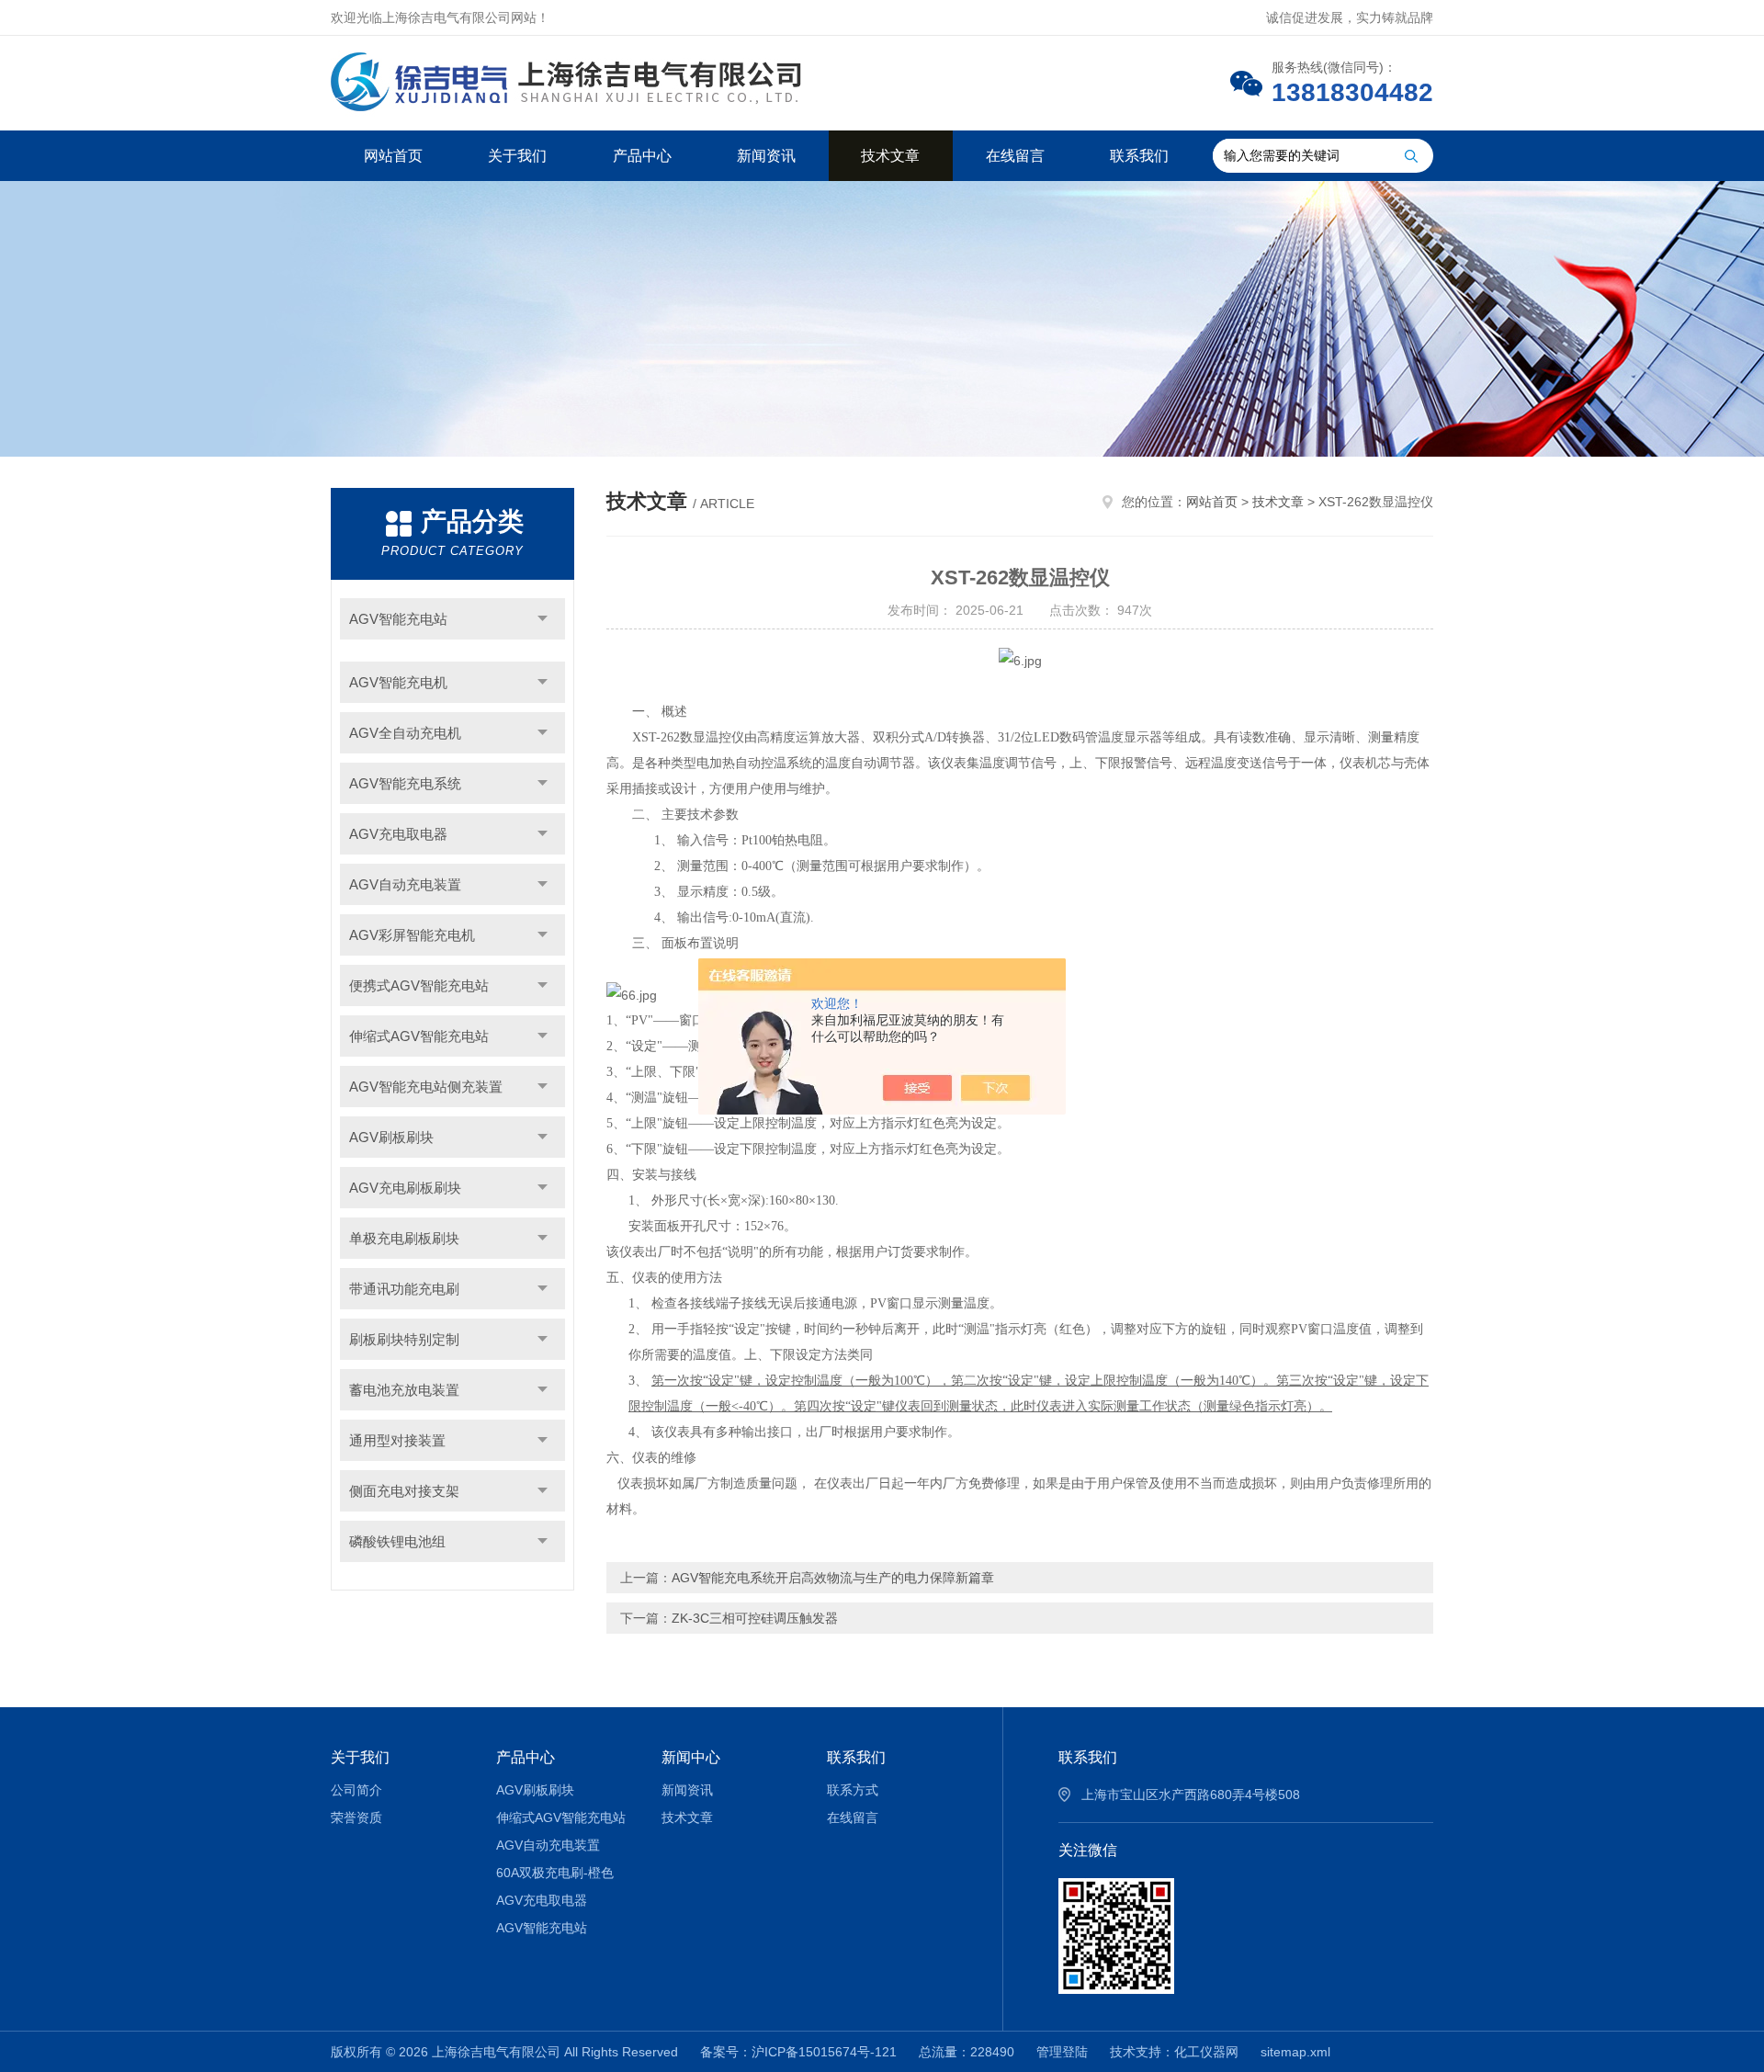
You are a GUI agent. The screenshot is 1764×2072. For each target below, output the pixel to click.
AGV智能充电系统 (405, 783)
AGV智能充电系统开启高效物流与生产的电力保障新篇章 (833, 1578)
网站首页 (393, 156)
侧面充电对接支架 (404, 1491)
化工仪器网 (1206, 2052)
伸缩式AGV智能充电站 (419, 1036)
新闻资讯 (766, 156)
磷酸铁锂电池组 (397, 1541)
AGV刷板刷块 (391, 1137)
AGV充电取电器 (398, 834)
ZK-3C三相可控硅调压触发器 (755, 1618)
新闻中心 (691, 1757)
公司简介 (356, 1790)
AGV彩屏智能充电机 (412, 935)
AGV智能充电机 (398, 682)
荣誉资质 (356, 1817)
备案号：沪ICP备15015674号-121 (798, 2052)
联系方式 (853, 1790)
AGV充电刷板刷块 (405, 1188)
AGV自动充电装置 (405, 884)
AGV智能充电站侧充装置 (426, 1087)
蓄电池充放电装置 (404, 1390)
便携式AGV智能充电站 (419, 985)
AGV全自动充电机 (405, 733)
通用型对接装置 (397, 1440)
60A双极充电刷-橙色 (555, 1873)
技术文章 (890, 156)
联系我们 (1139, 156)
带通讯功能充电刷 (404, 1289)
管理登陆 (1062, 2052)
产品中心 (642, 156)
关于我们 (517, 156)
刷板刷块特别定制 (404, 1339)
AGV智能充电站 (398, 619)
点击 (543, 619)
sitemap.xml (1295, 2052)
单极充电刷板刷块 (404, 1238)
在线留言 (1015, 156)
